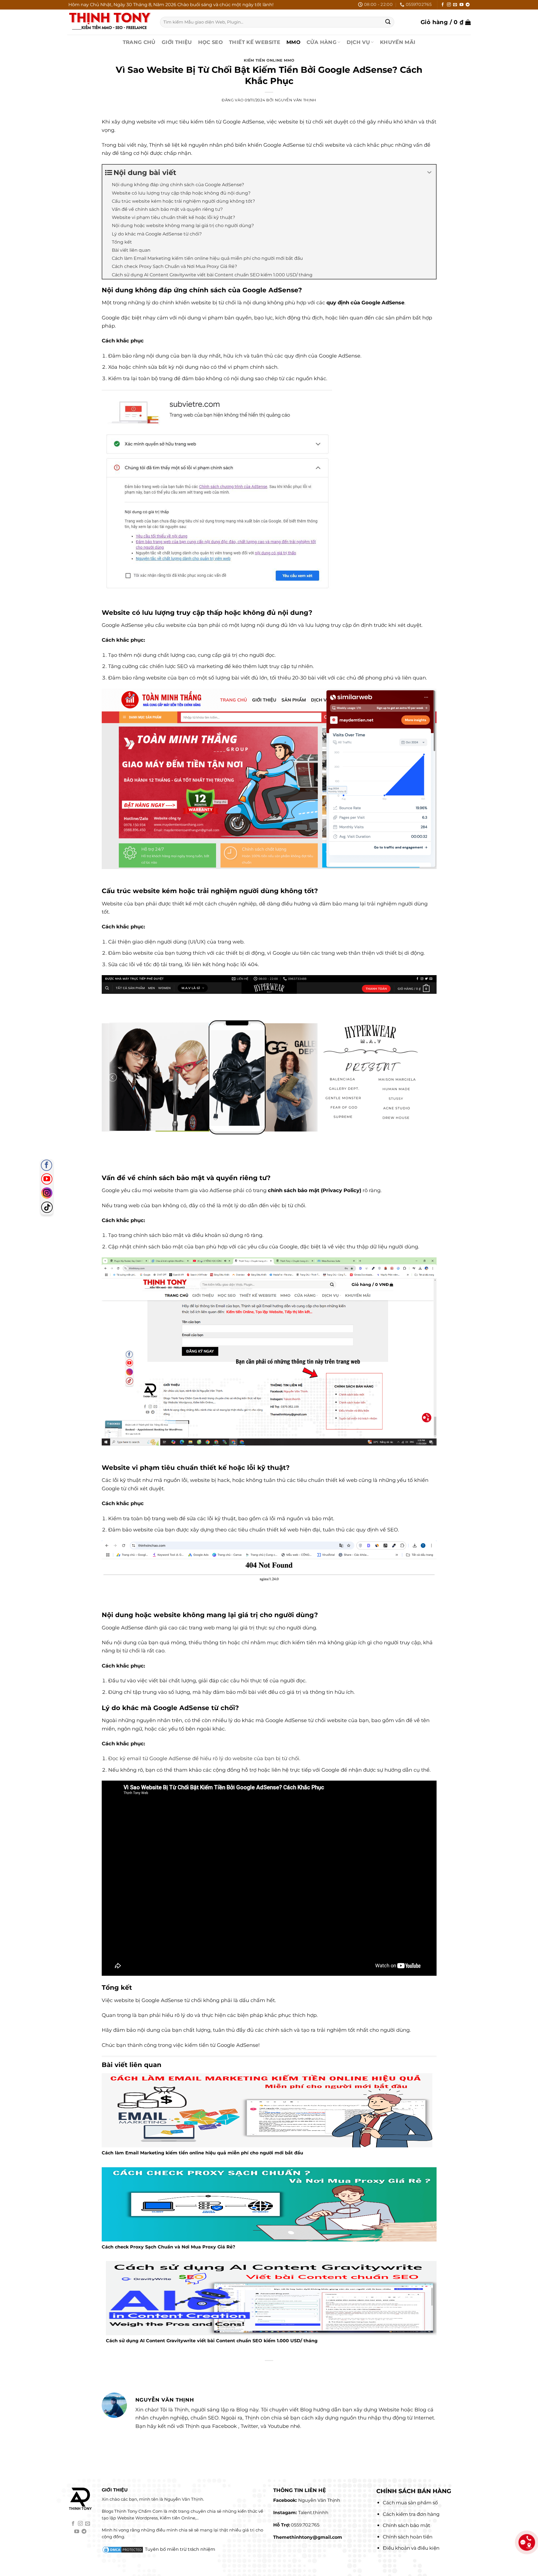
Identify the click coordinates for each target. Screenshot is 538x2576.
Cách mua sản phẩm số (410, 2503)
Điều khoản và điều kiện (411, 2548)
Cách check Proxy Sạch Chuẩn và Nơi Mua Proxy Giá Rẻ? (168, 2247)
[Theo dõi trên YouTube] (462, 5)
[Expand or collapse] (430, 173)
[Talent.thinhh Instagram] (47, 1193)
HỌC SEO (211, 42)
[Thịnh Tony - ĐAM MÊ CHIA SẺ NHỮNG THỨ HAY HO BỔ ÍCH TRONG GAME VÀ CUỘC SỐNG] (109, 22)
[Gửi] (388, 22)
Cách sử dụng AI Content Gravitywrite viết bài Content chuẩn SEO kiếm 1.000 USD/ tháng (212, 2341)
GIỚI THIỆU (177, 42)
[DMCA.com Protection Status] (123, 2549)
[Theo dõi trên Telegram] (468, 5)
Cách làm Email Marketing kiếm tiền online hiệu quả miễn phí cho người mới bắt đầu (202, 2153)
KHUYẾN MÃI (398, 42)
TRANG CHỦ (139, 42)
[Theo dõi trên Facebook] (443, 5)
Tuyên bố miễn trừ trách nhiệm (180, 2549)
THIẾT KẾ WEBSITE (255, 42)
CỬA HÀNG (322, 42)
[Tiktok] (47, 1207)
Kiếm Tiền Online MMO (269, 60)
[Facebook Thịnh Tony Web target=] (47, 1165)
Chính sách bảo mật (406, 2525)
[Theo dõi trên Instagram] (449, 5)
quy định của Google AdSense (365, 303)
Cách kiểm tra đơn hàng (411, 2514)
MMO (293, 42)
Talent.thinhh (313, 2513)
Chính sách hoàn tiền (408, 2537)
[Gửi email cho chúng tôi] (455, 5)
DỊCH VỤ (358, 42)
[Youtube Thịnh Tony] (47, 1179)
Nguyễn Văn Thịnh (296, 100)
